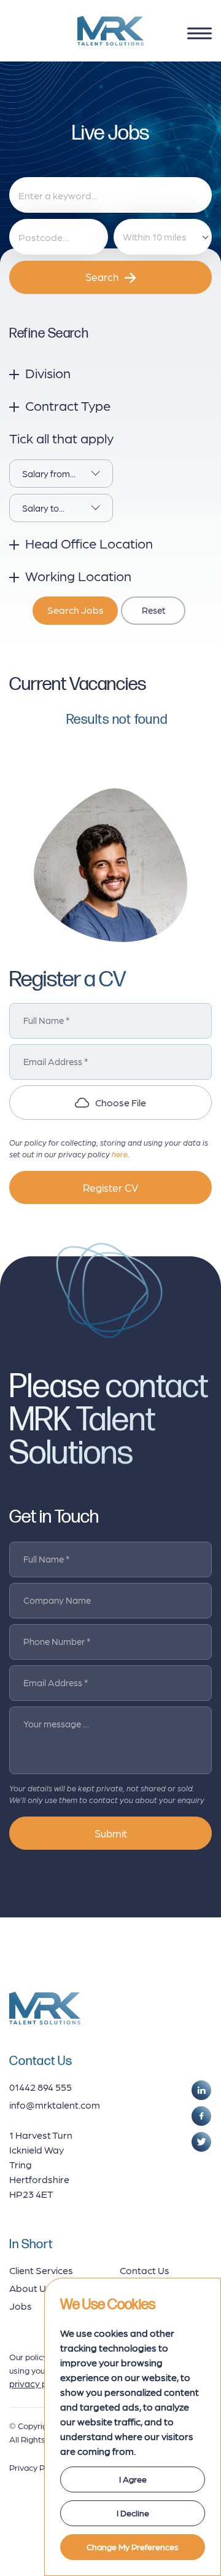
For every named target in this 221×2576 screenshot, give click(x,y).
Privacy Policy (36, 2467)
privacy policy (38, 2384)
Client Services (41, 2270)
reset (153, 610)
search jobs (76, 610)
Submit (111, 1833)
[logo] (110, 31)
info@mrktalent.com (55, 2105)
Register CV (110, 1187)
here (120, 1154)
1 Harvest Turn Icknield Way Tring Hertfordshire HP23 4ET (41, 2164)
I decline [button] (133, 2513)
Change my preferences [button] (133, 2546)
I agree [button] (133, 2479)
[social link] (201, 2090)
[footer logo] (45, 2008)
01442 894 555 (41, 2087)
